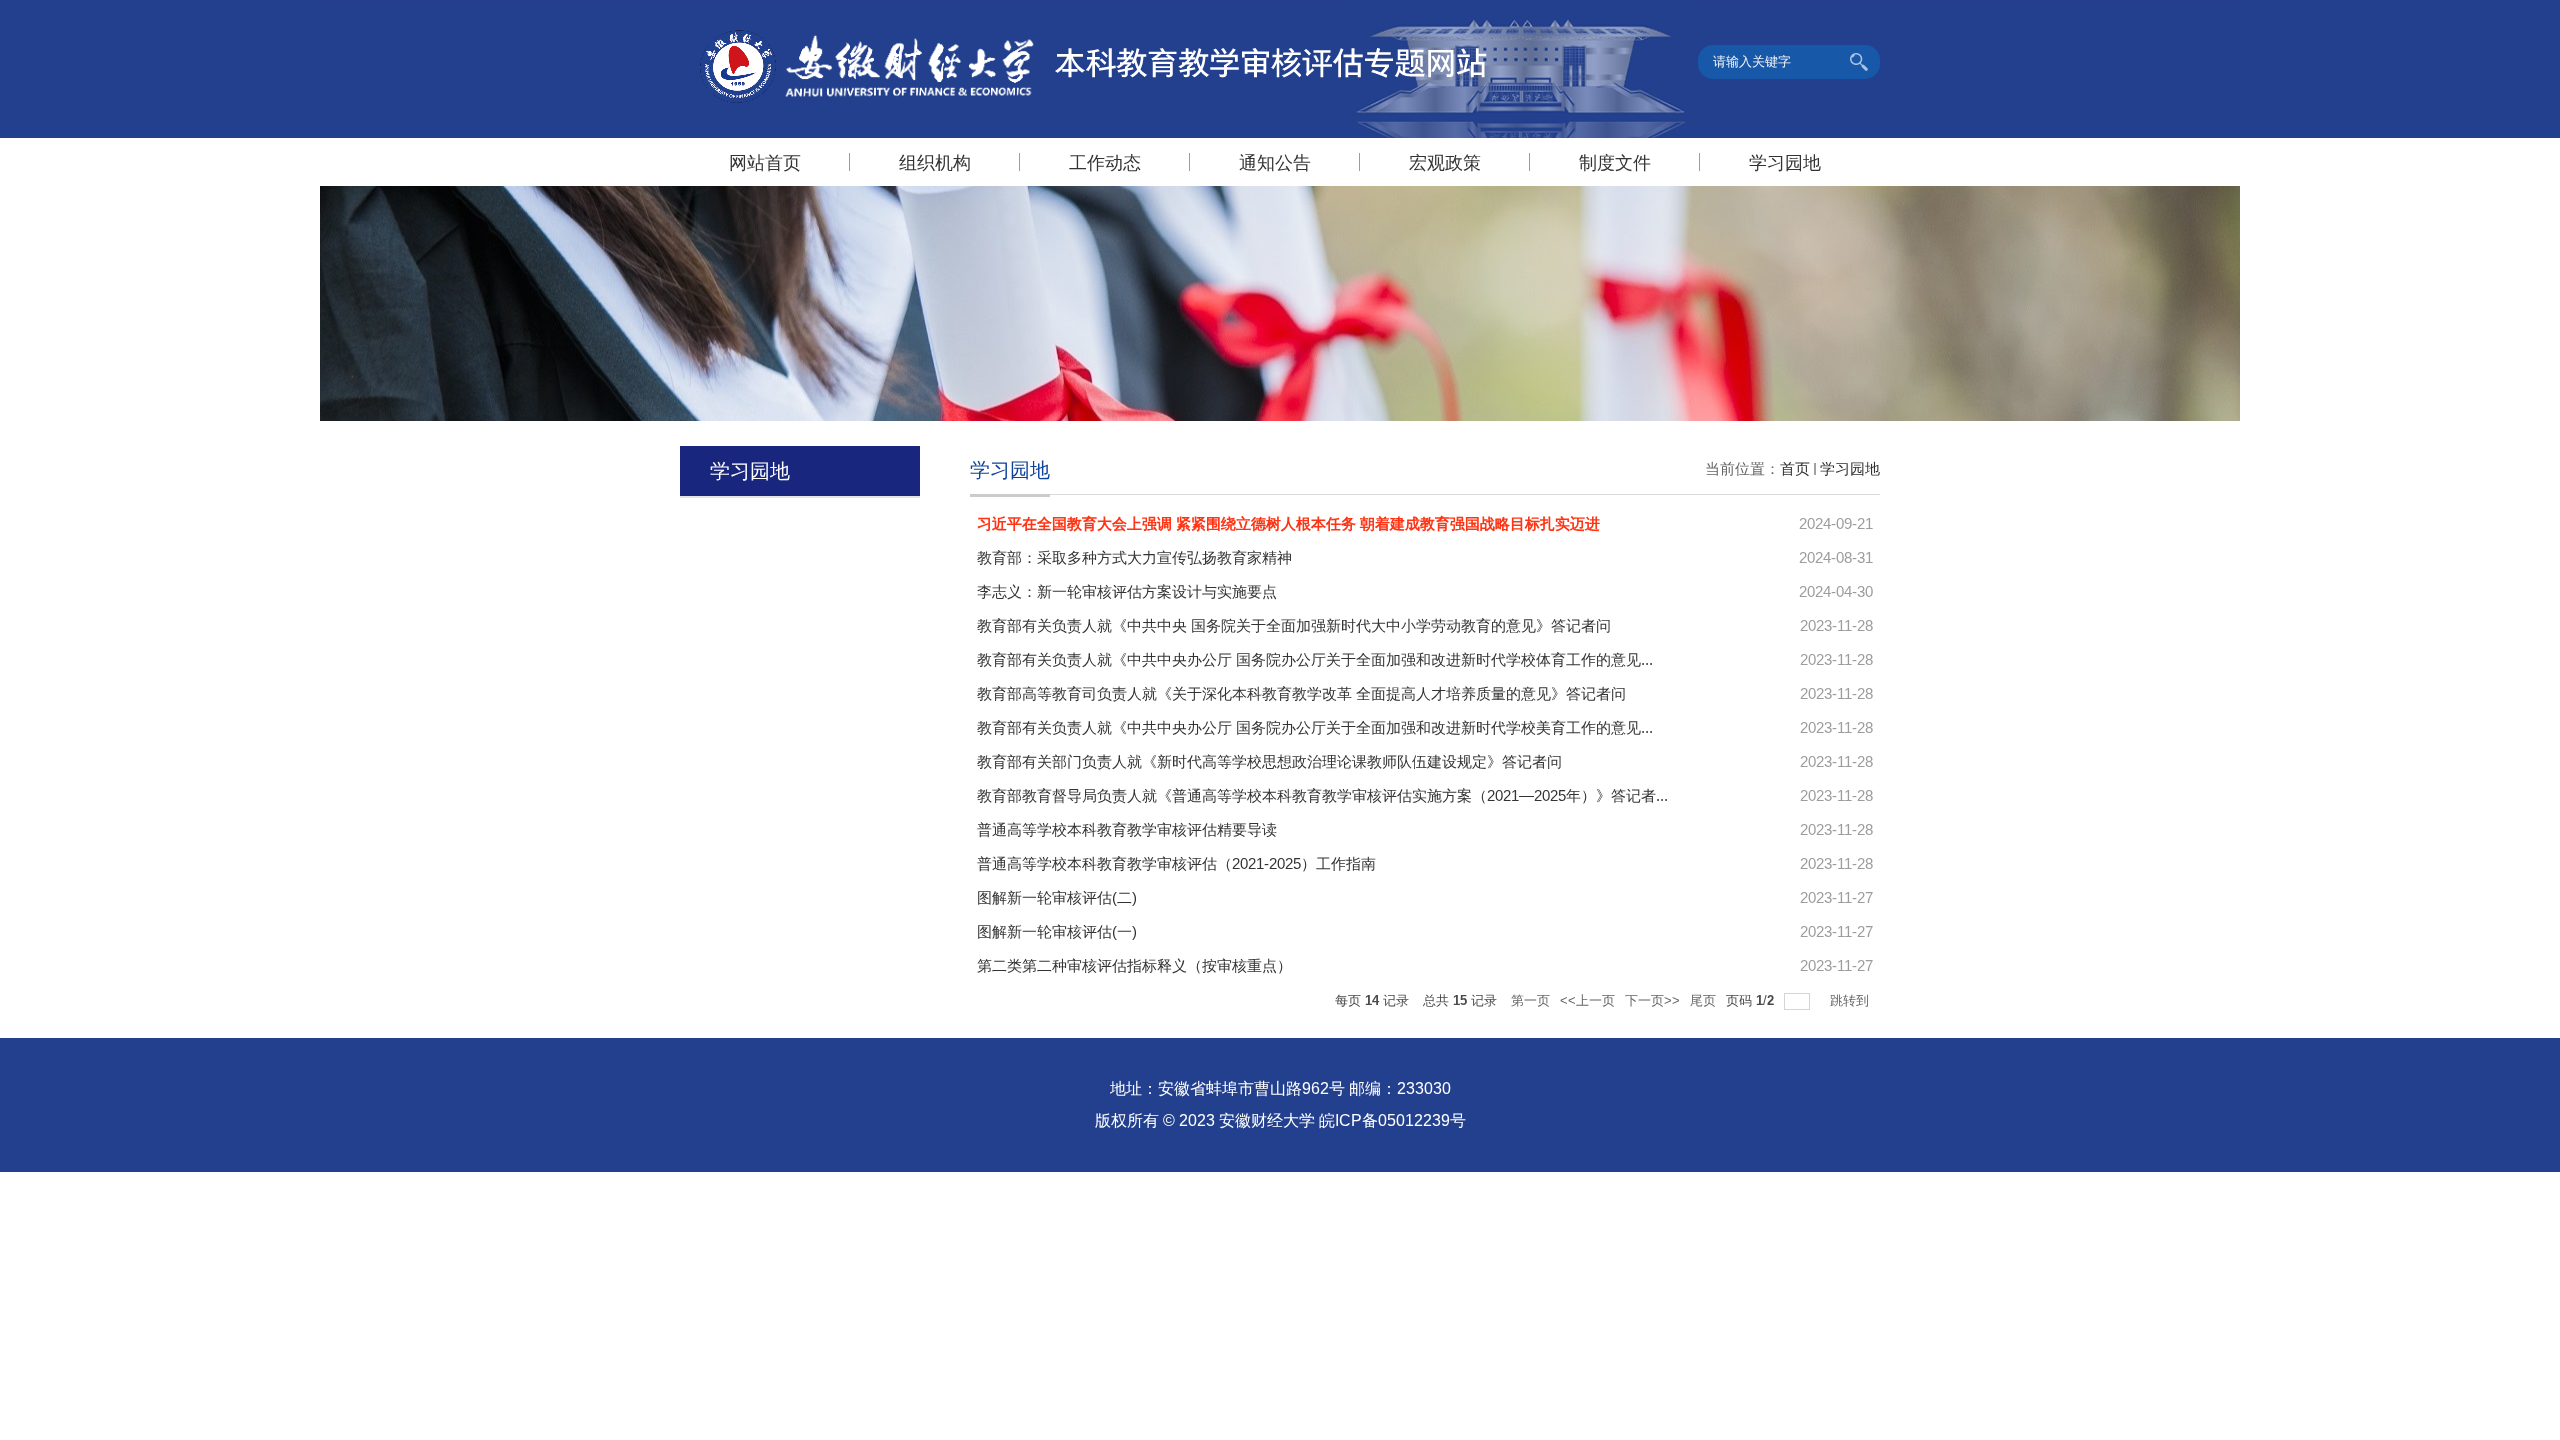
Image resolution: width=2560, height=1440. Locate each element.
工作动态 (1105, 163)
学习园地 (1785, 163)
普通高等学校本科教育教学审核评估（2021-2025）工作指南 (1176, 863)
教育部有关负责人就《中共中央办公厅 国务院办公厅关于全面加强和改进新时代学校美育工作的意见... (1315, 727)
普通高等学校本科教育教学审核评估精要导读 (1127, 829)
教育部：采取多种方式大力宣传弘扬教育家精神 (1134, 557)
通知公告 (1275, 163)
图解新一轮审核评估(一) (1057, 931)
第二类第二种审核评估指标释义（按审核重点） (1134, 965)
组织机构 (935, 163)
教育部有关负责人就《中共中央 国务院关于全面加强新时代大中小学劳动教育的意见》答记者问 (1294, 625)
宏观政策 (1445, 163)
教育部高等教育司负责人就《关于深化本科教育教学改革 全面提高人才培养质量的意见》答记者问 (1301, 693)
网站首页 (765, 163)
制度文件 (1615, 163)
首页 (1795, 468)
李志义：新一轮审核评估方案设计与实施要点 (1127, 591)
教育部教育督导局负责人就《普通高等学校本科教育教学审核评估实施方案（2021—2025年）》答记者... (1322, 795)
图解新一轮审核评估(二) (1057, 897)
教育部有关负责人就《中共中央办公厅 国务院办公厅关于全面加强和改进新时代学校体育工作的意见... (1315, 659)
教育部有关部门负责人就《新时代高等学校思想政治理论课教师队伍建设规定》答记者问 (1269, 761)
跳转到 (1851, 1000)
